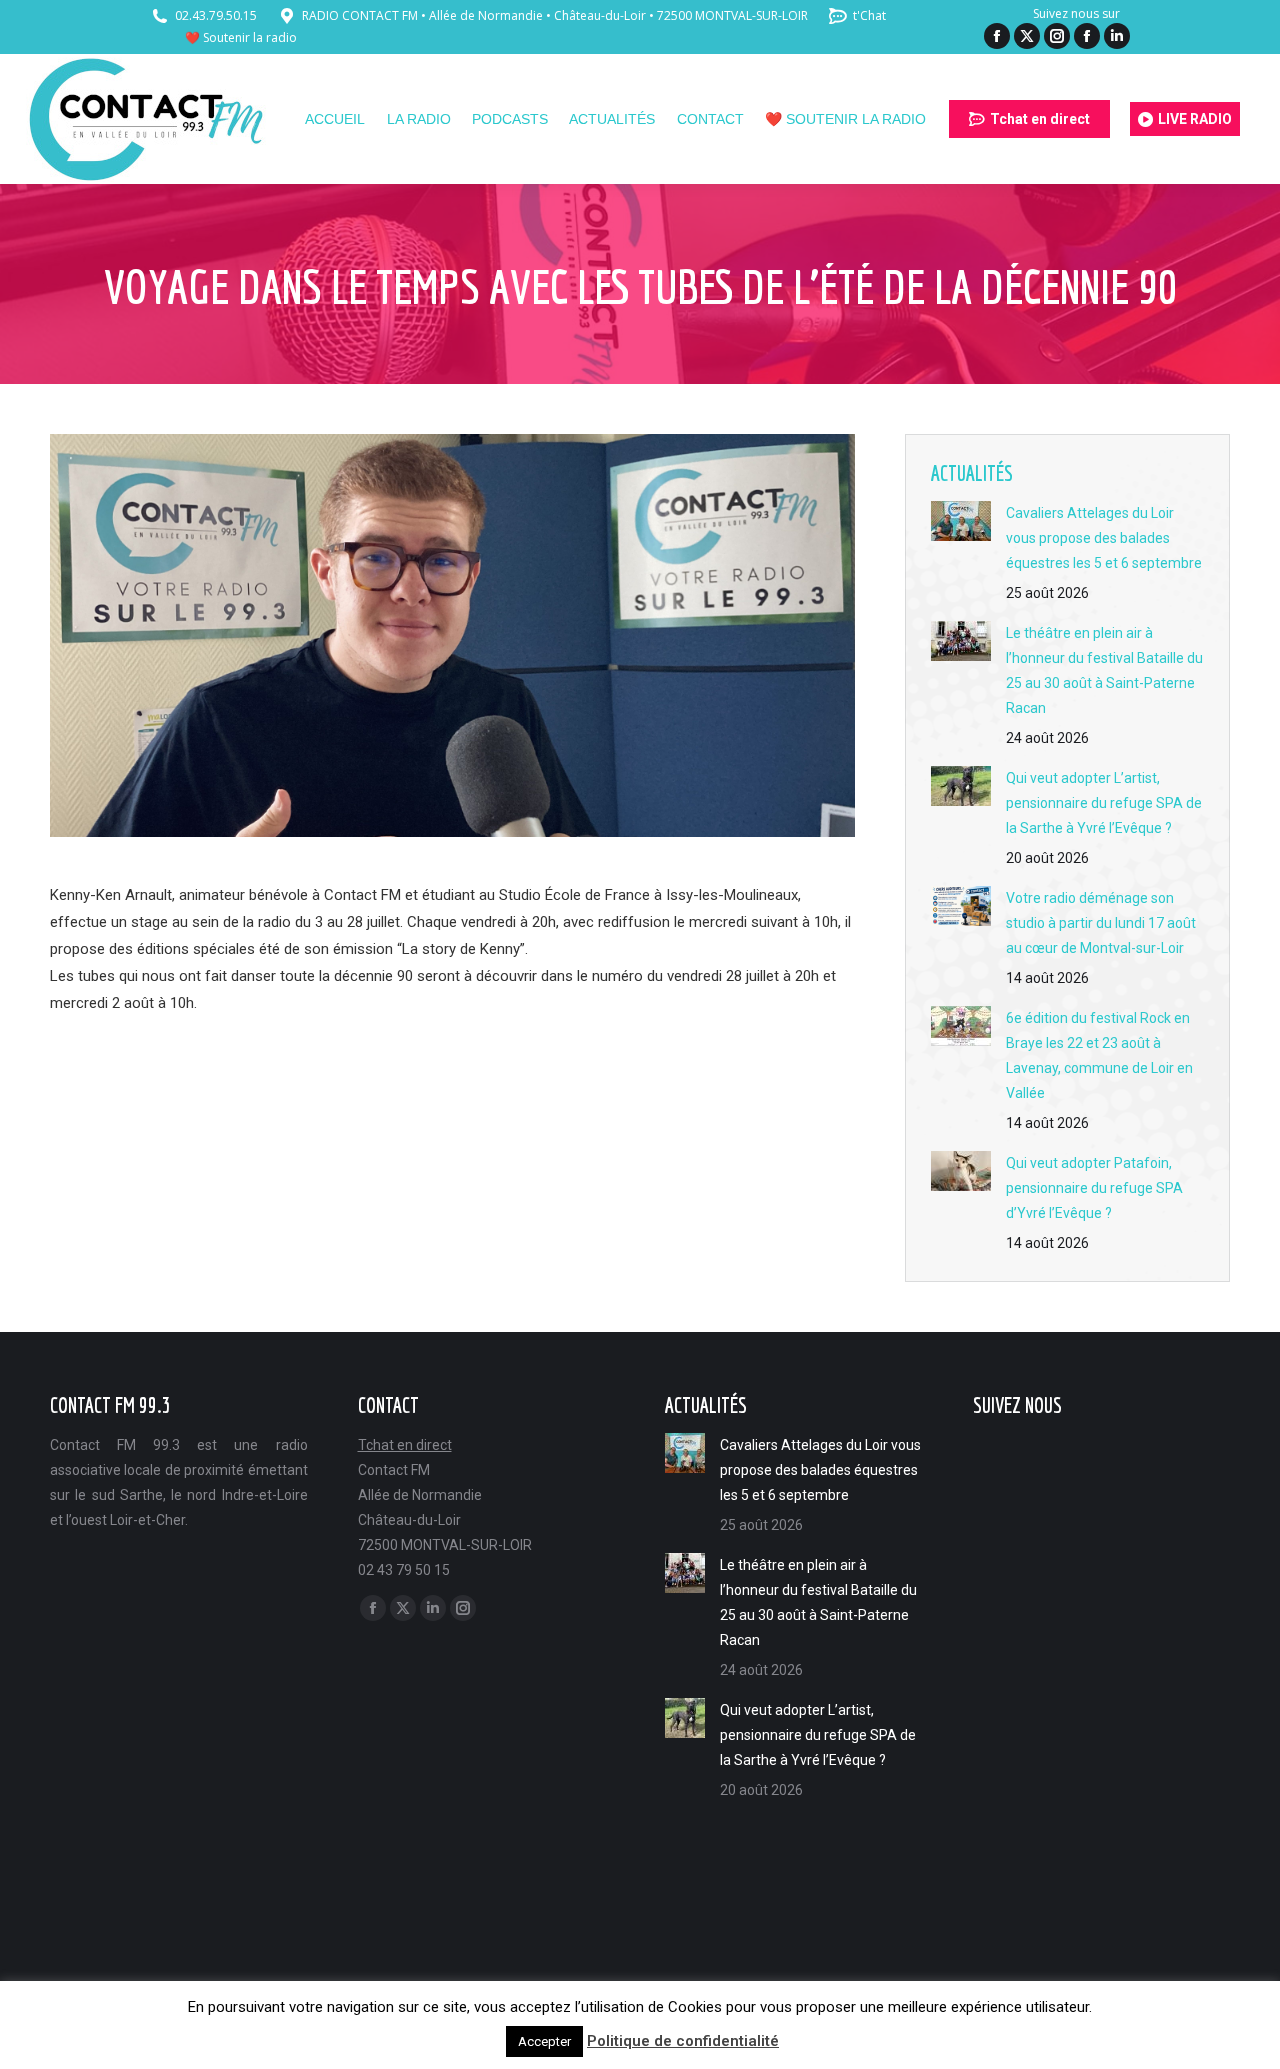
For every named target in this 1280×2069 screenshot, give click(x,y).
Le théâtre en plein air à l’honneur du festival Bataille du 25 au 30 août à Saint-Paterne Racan (1104, 670)
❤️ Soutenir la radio (241, 37)
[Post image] (961, 521)
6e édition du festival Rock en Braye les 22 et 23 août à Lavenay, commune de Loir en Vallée (1099, 1055)
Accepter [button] (544, 2041)
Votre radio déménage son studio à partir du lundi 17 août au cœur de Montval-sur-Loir (1101, 923)
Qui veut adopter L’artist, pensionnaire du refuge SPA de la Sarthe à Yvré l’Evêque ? (1104, 803)
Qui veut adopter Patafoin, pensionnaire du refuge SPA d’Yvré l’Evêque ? (1094, 1188)
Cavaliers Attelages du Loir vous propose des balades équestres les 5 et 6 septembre (1104, 538)
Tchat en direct (405, 1445)
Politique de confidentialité (683, 2041)
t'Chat (869, 15)
